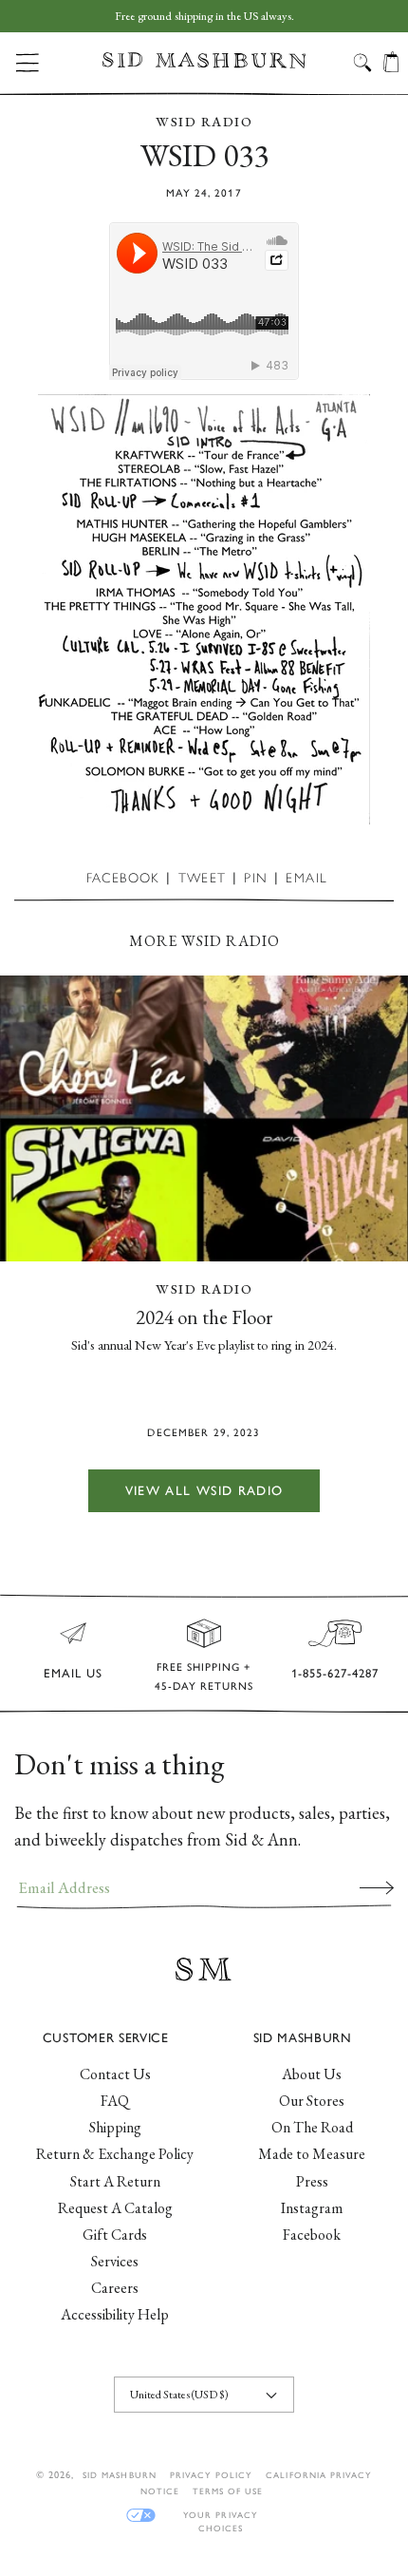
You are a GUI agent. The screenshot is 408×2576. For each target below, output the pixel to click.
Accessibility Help (115, 2314)
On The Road (312, 2127)
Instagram (312, 2208)
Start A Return (115, 2181)
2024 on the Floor (204, 1317)
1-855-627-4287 (335, 1673)
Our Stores (312, 2101)
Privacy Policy (212, 2475)
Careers (115, 2288)
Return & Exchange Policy (115, 2154)
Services (115, 2261)
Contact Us (115, 2074)
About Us (312, 2074)
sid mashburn (119, 2475)
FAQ (115, 2101)
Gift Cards (115, 2235)
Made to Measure (312, 2154)
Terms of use (228, 2491)
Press (312, 2181)
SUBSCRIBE (377, 1887)
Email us (73, 1673)
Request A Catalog (115, 2208)
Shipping (115, 2127)
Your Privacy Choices (220, 2516)
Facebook (312, 2235)
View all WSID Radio (204, 1490)
